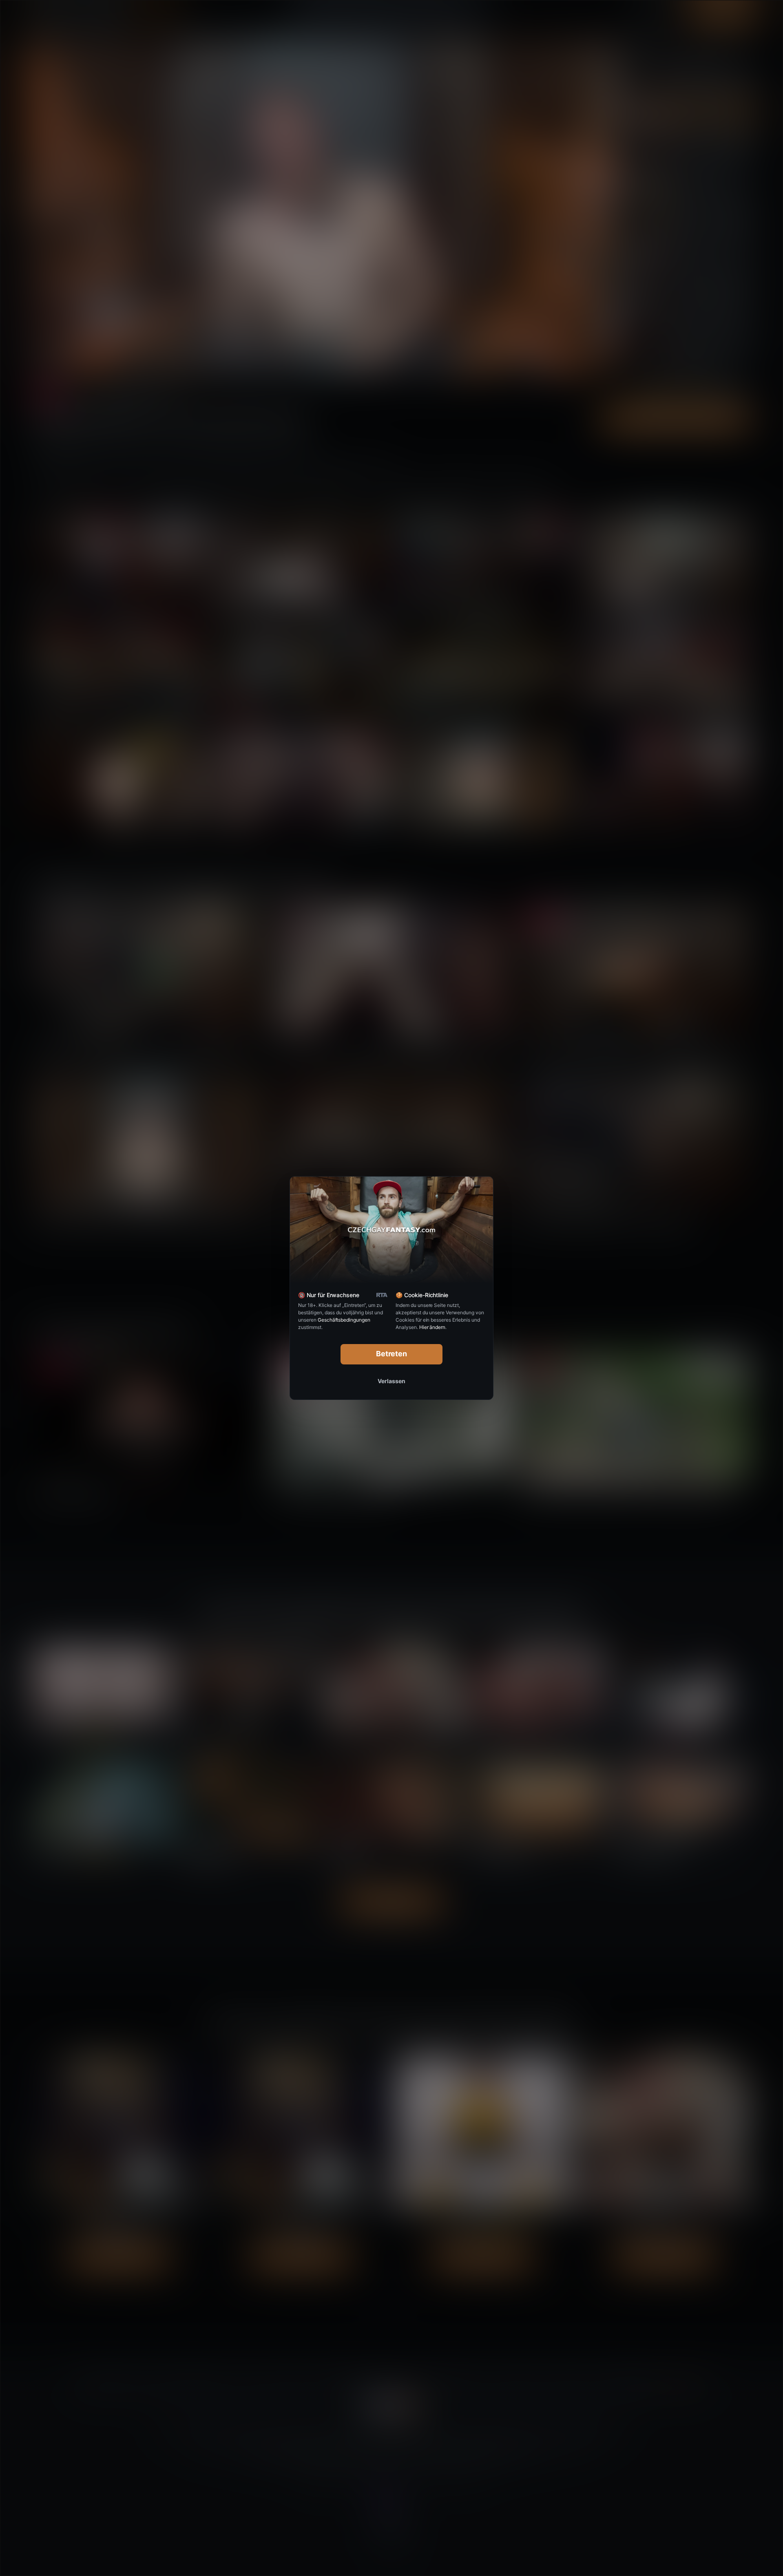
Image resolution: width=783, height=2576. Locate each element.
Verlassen (391, 1381)
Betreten (392, 1354)
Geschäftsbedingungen (344, 1320)
